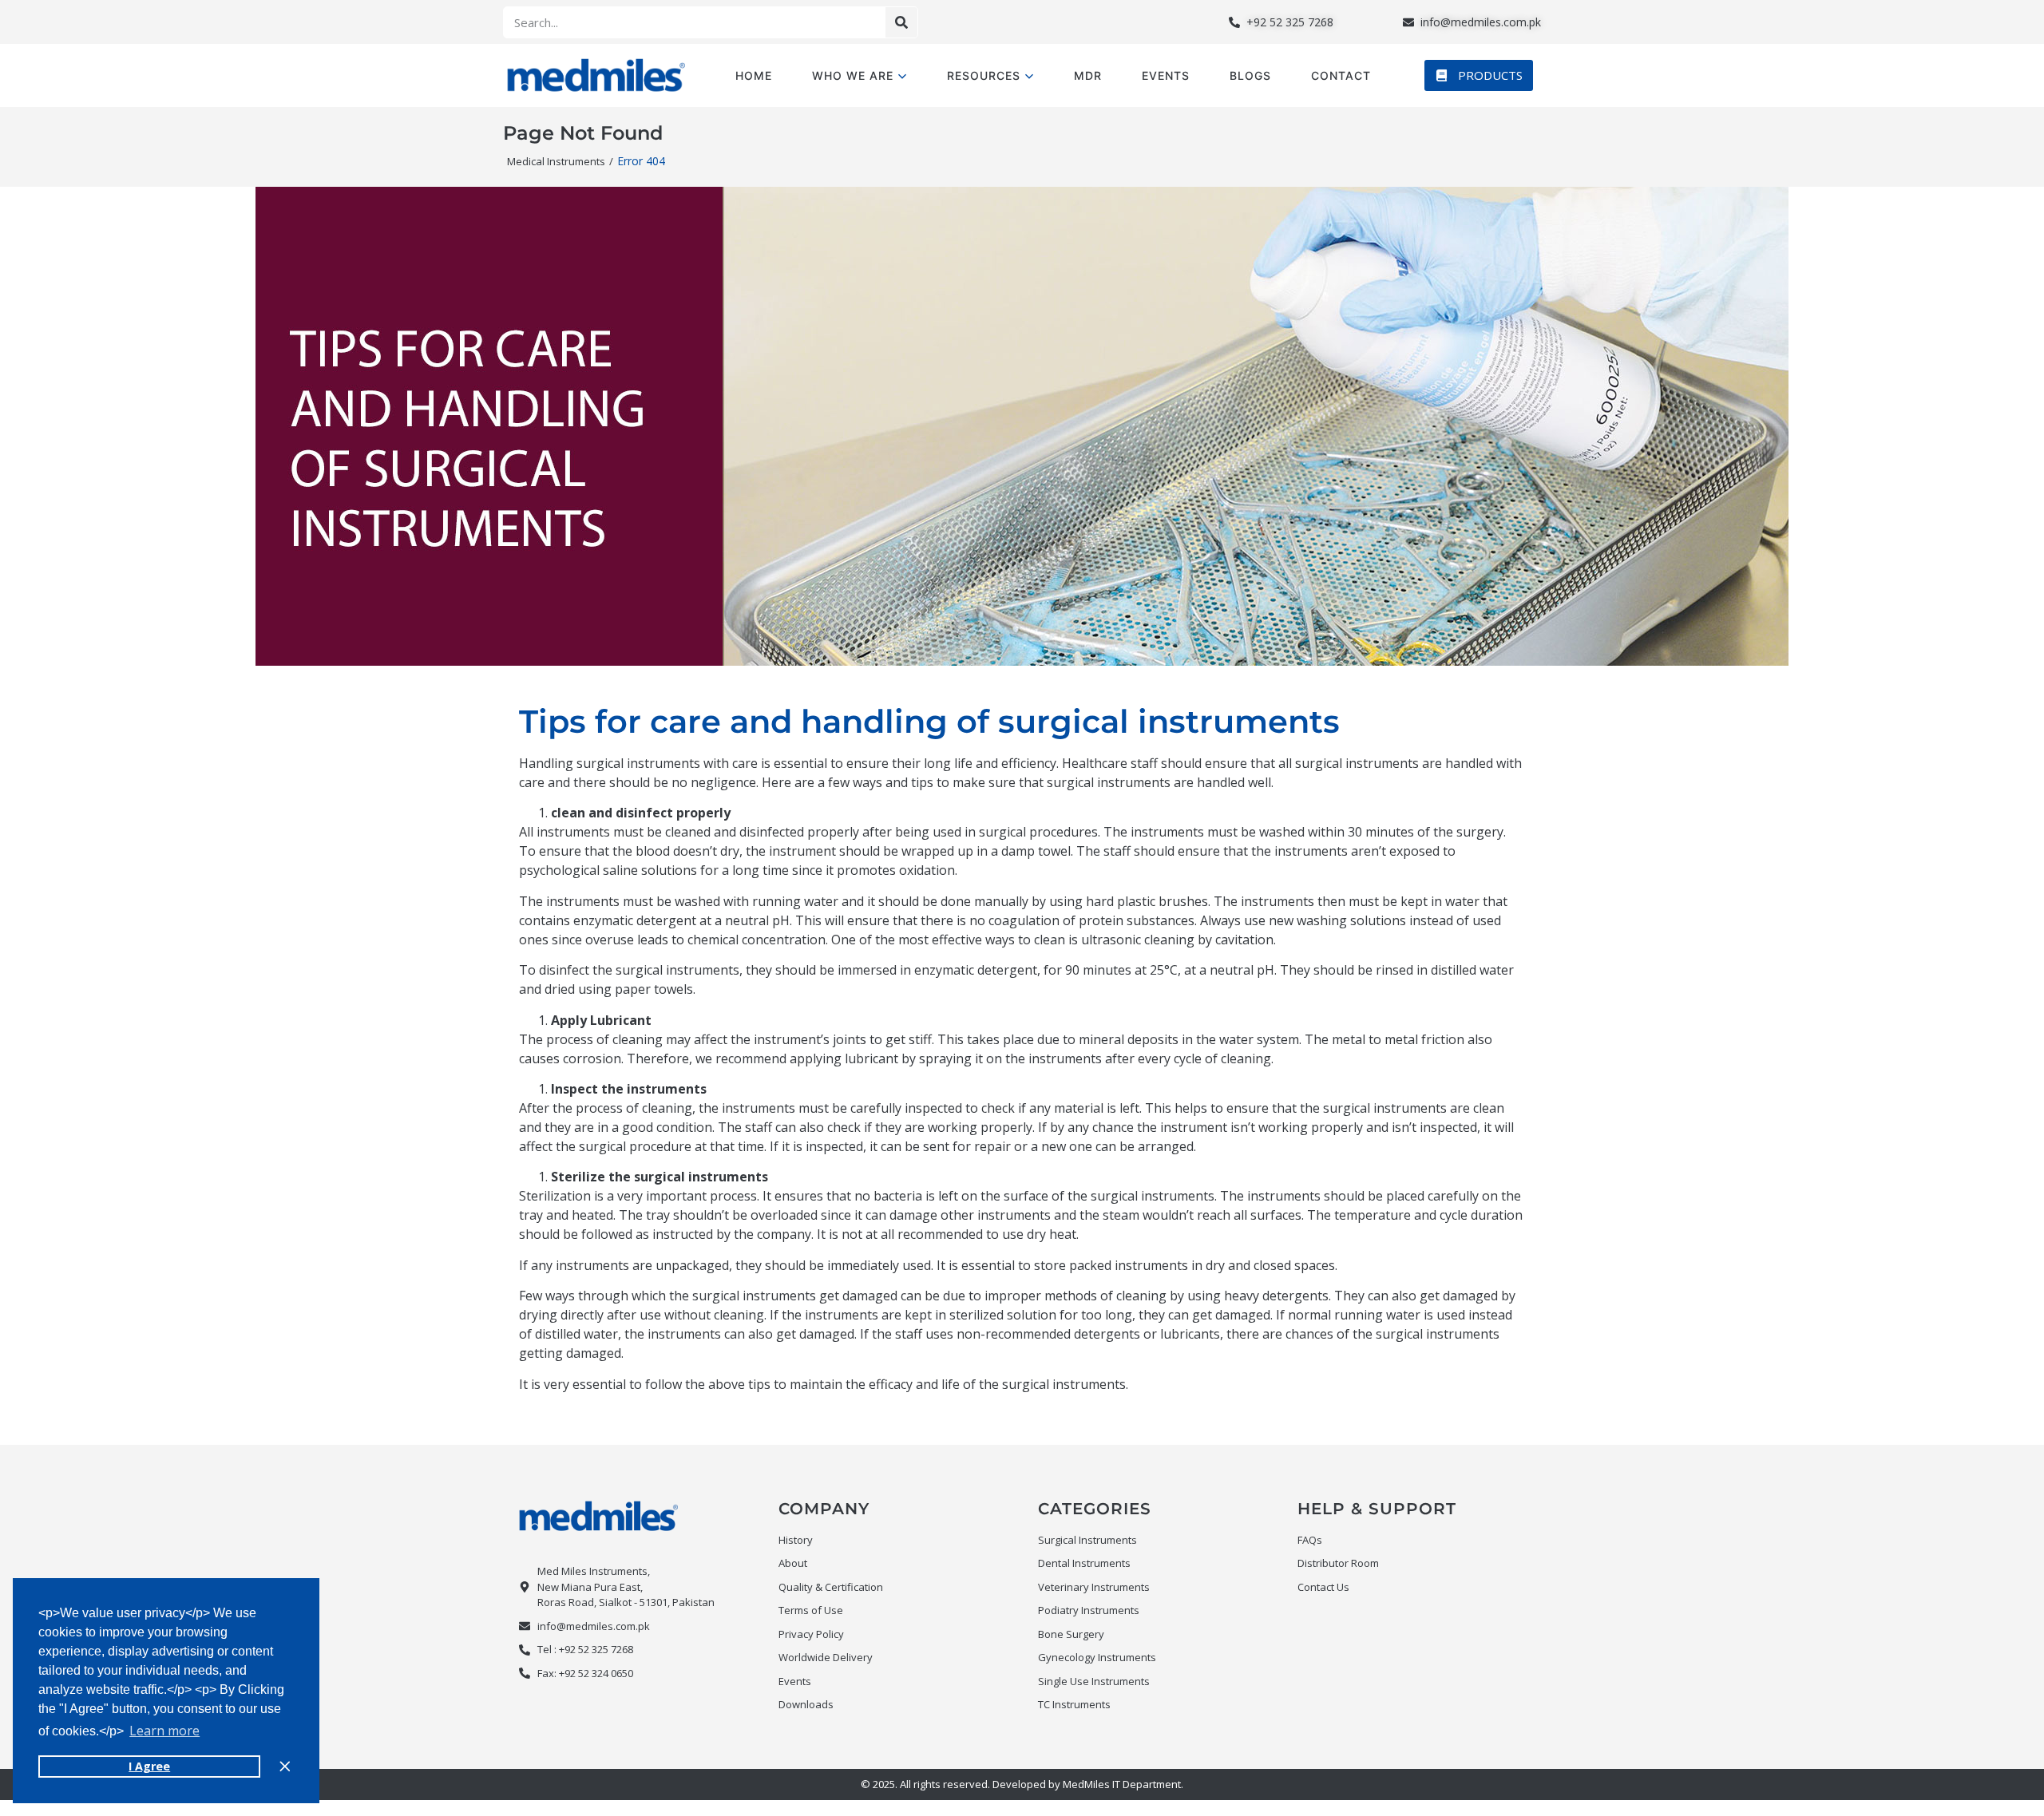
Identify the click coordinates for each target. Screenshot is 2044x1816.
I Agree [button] (149, 1766)
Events (1166, 75)
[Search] (901, 22)
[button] (1479, 75)
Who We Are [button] (853, 75)
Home (754, 75)
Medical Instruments (556, 161)
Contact (1341, 75)
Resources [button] (984, 75)
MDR (1088, 75)
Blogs (1250, 75)
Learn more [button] (164, 1731)
